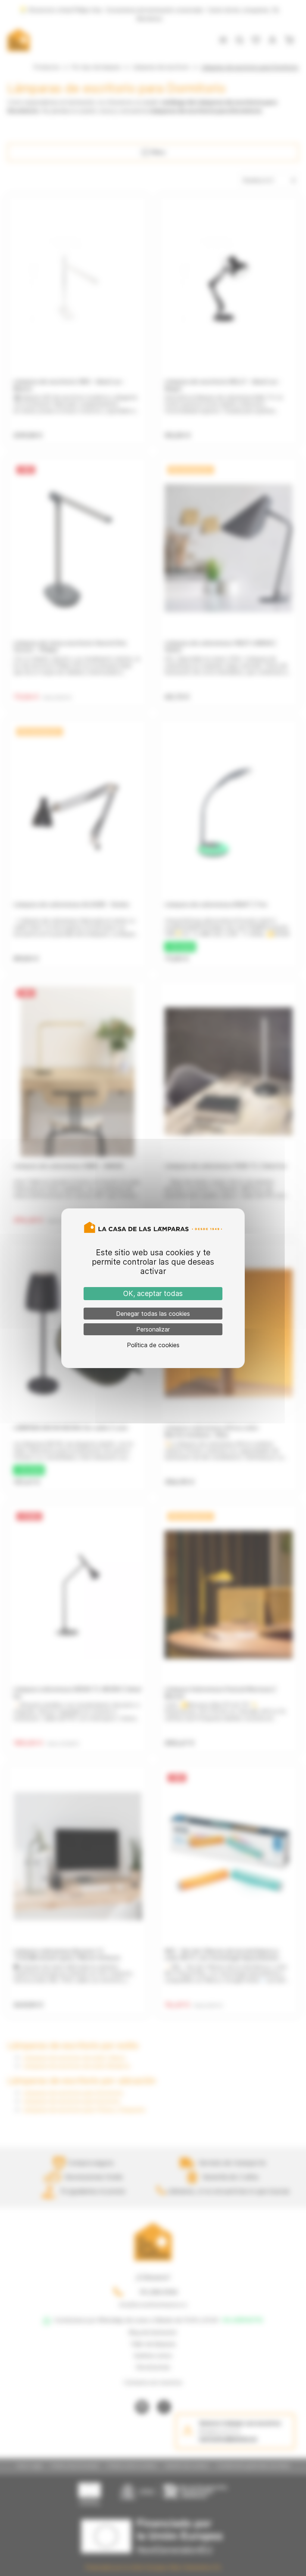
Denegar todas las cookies (153, 1314)
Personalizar (153, 1329)
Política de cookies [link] (153, 1345)
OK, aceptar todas (153, 1294)
